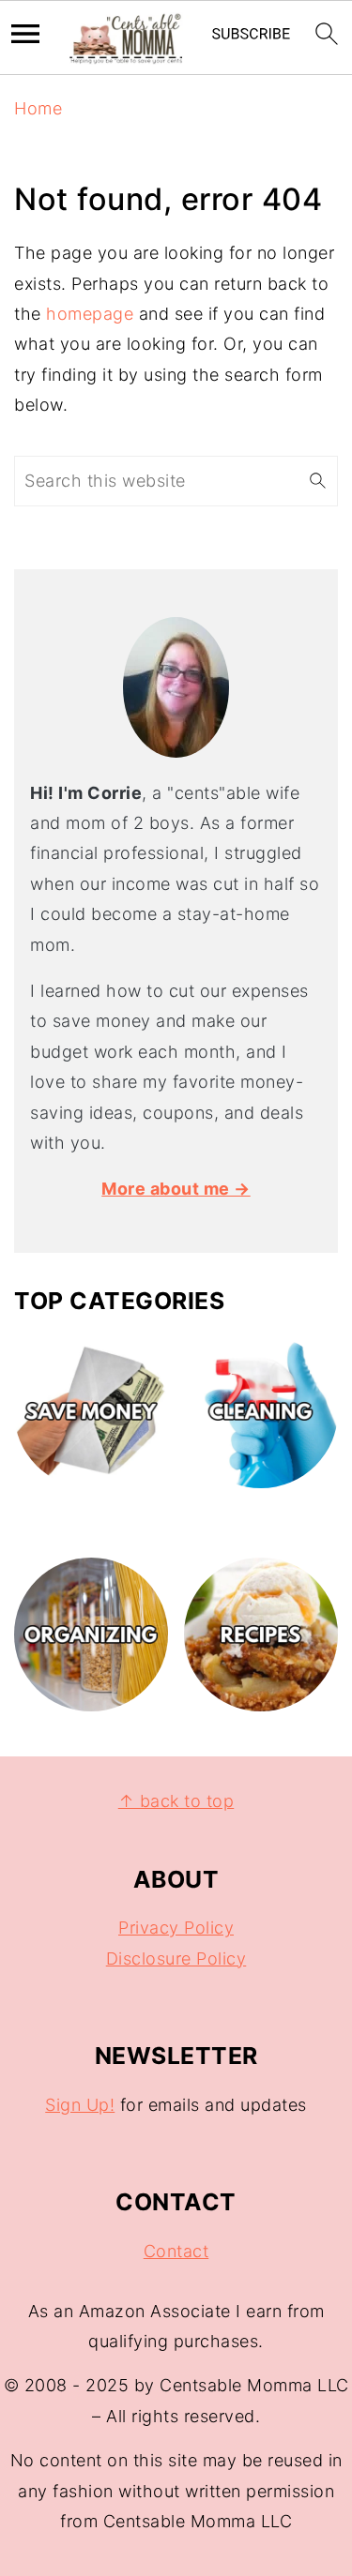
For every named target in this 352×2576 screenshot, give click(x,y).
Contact (176, 2251)
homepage (90, 314)
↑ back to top (176, 1801)
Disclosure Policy (176, 1958)
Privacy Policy (176, 1928)
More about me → (176, 1189)
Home (38, 108)
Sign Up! (80, 2105)
